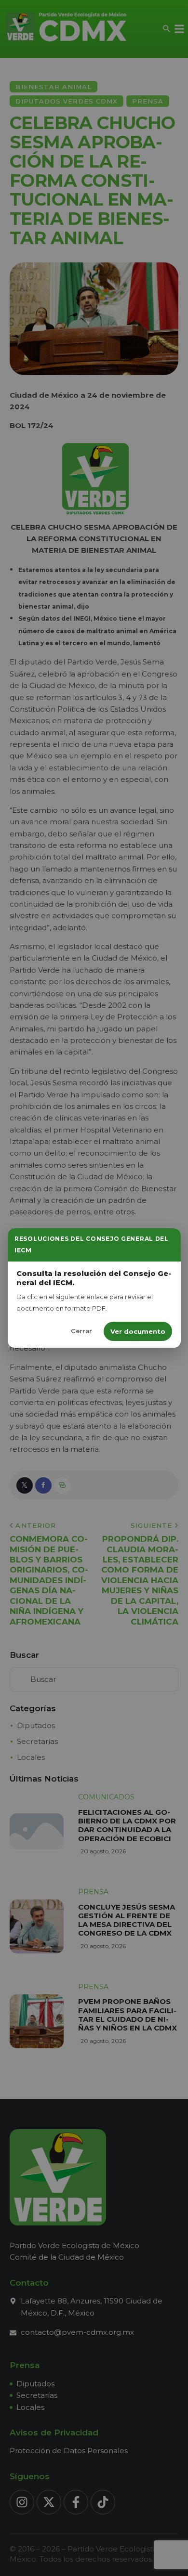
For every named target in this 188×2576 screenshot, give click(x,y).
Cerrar (81, 1331)
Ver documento (138, 1331)
